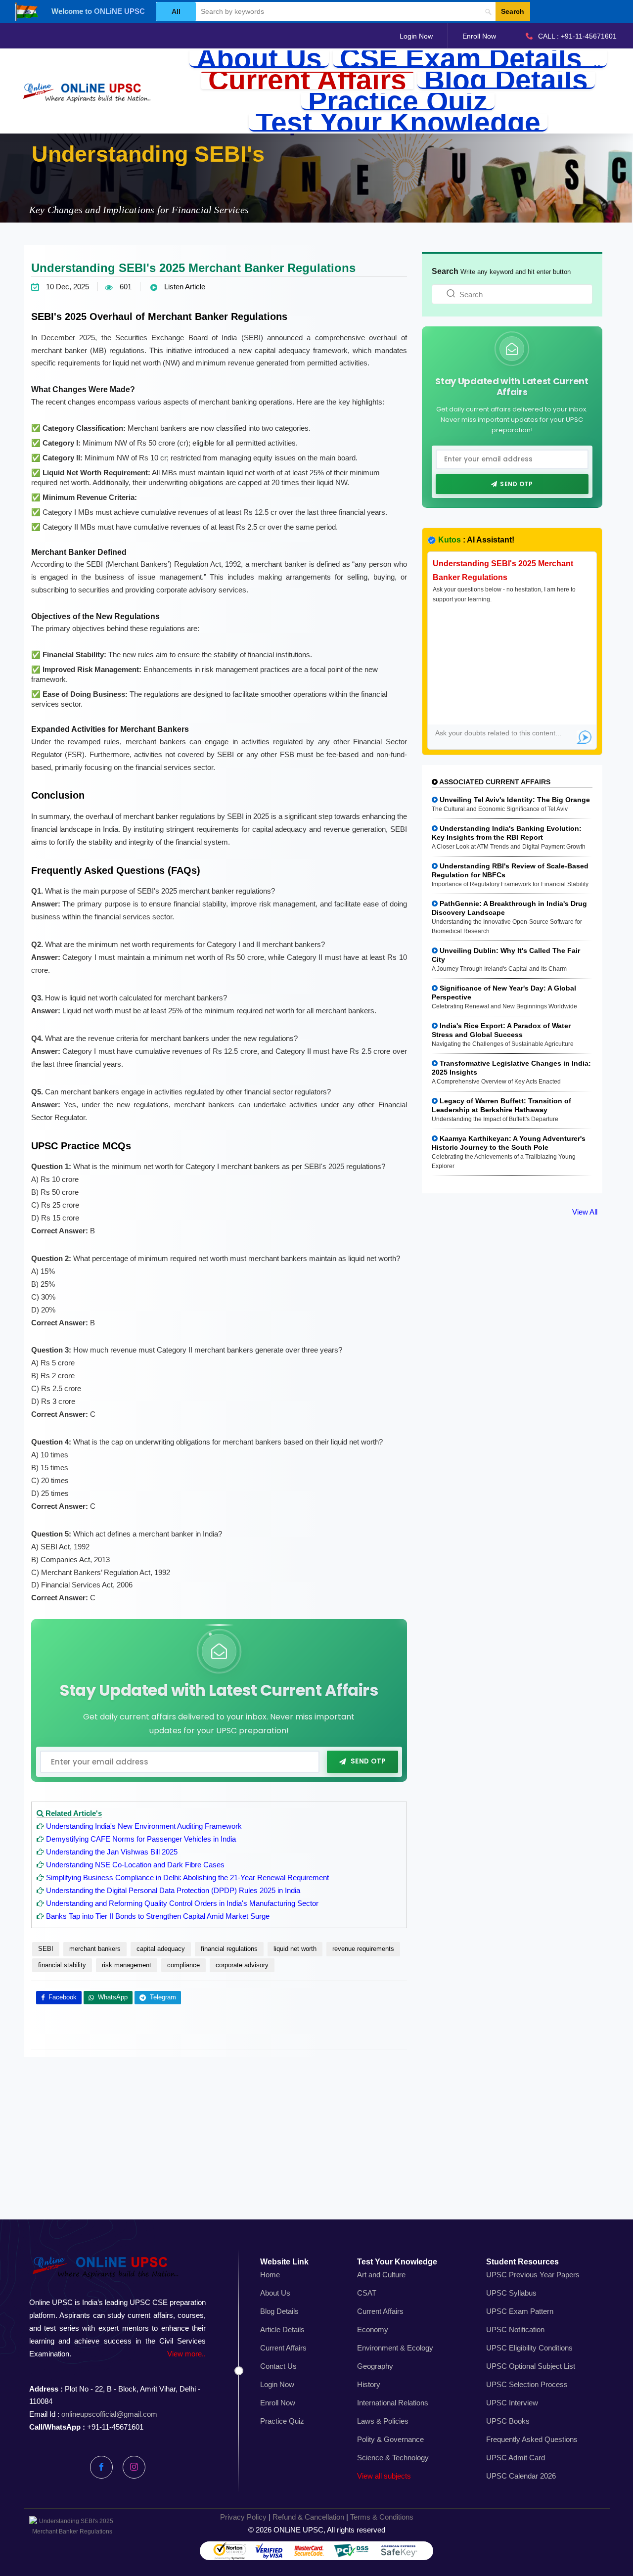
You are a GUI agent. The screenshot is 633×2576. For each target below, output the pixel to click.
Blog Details (506, 80)
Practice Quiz (398, 102)
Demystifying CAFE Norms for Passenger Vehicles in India (141, 1839)
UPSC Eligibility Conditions (529, 2348)
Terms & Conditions (382, 2517)
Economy (373, 2329)
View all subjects (384, 2476)
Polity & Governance (390, 2439)
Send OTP (368, 1762)
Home (270, 2275)
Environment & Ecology (395, 2348)
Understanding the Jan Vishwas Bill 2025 (112, 1852)
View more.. (186, 2354)
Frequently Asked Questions (532, 2439)
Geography (375, 2366)
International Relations (393, 2403)
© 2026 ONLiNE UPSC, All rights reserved (317, 2530)
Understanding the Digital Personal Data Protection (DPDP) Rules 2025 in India (173, 1890)
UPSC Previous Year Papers (533, 2275)
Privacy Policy (243, 2517)
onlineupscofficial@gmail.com (109, 2414)
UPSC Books (508, 2421)
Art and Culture (381, 2275)
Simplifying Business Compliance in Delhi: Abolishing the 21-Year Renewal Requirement (187, 1877)
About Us (259, 59)
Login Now (416, 36)
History (369, 2384)
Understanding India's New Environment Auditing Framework (144, 1826)
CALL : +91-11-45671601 (577, 36)
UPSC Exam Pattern (520, 2311)
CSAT (367, 2293)
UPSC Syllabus (511, 2293)
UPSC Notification (515, 2329)
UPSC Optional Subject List (531, 2366)
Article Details (282, 2329)
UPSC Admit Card (516, 2458)
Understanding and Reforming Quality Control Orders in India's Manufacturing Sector (182, 1903)
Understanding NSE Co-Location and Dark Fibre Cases (135, 1865)
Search (513, 11)
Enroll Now (479, 36)
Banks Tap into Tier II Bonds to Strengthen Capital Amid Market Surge (158, 1916)
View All (585, 1212)
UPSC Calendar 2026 (521, 2476)
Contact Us (278, 2366)
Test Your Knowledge (398, 123)
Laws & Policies (383, 2421)
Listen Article (184, 287)
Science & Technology (393, 2458)
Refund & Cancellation (308, 2517)
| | (317, 2517)
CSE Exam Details (465, 59)
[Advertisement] (316, 2149)
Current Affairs (307, 80)
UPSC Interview (512, 2403)
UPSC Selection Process (527, 2384)
